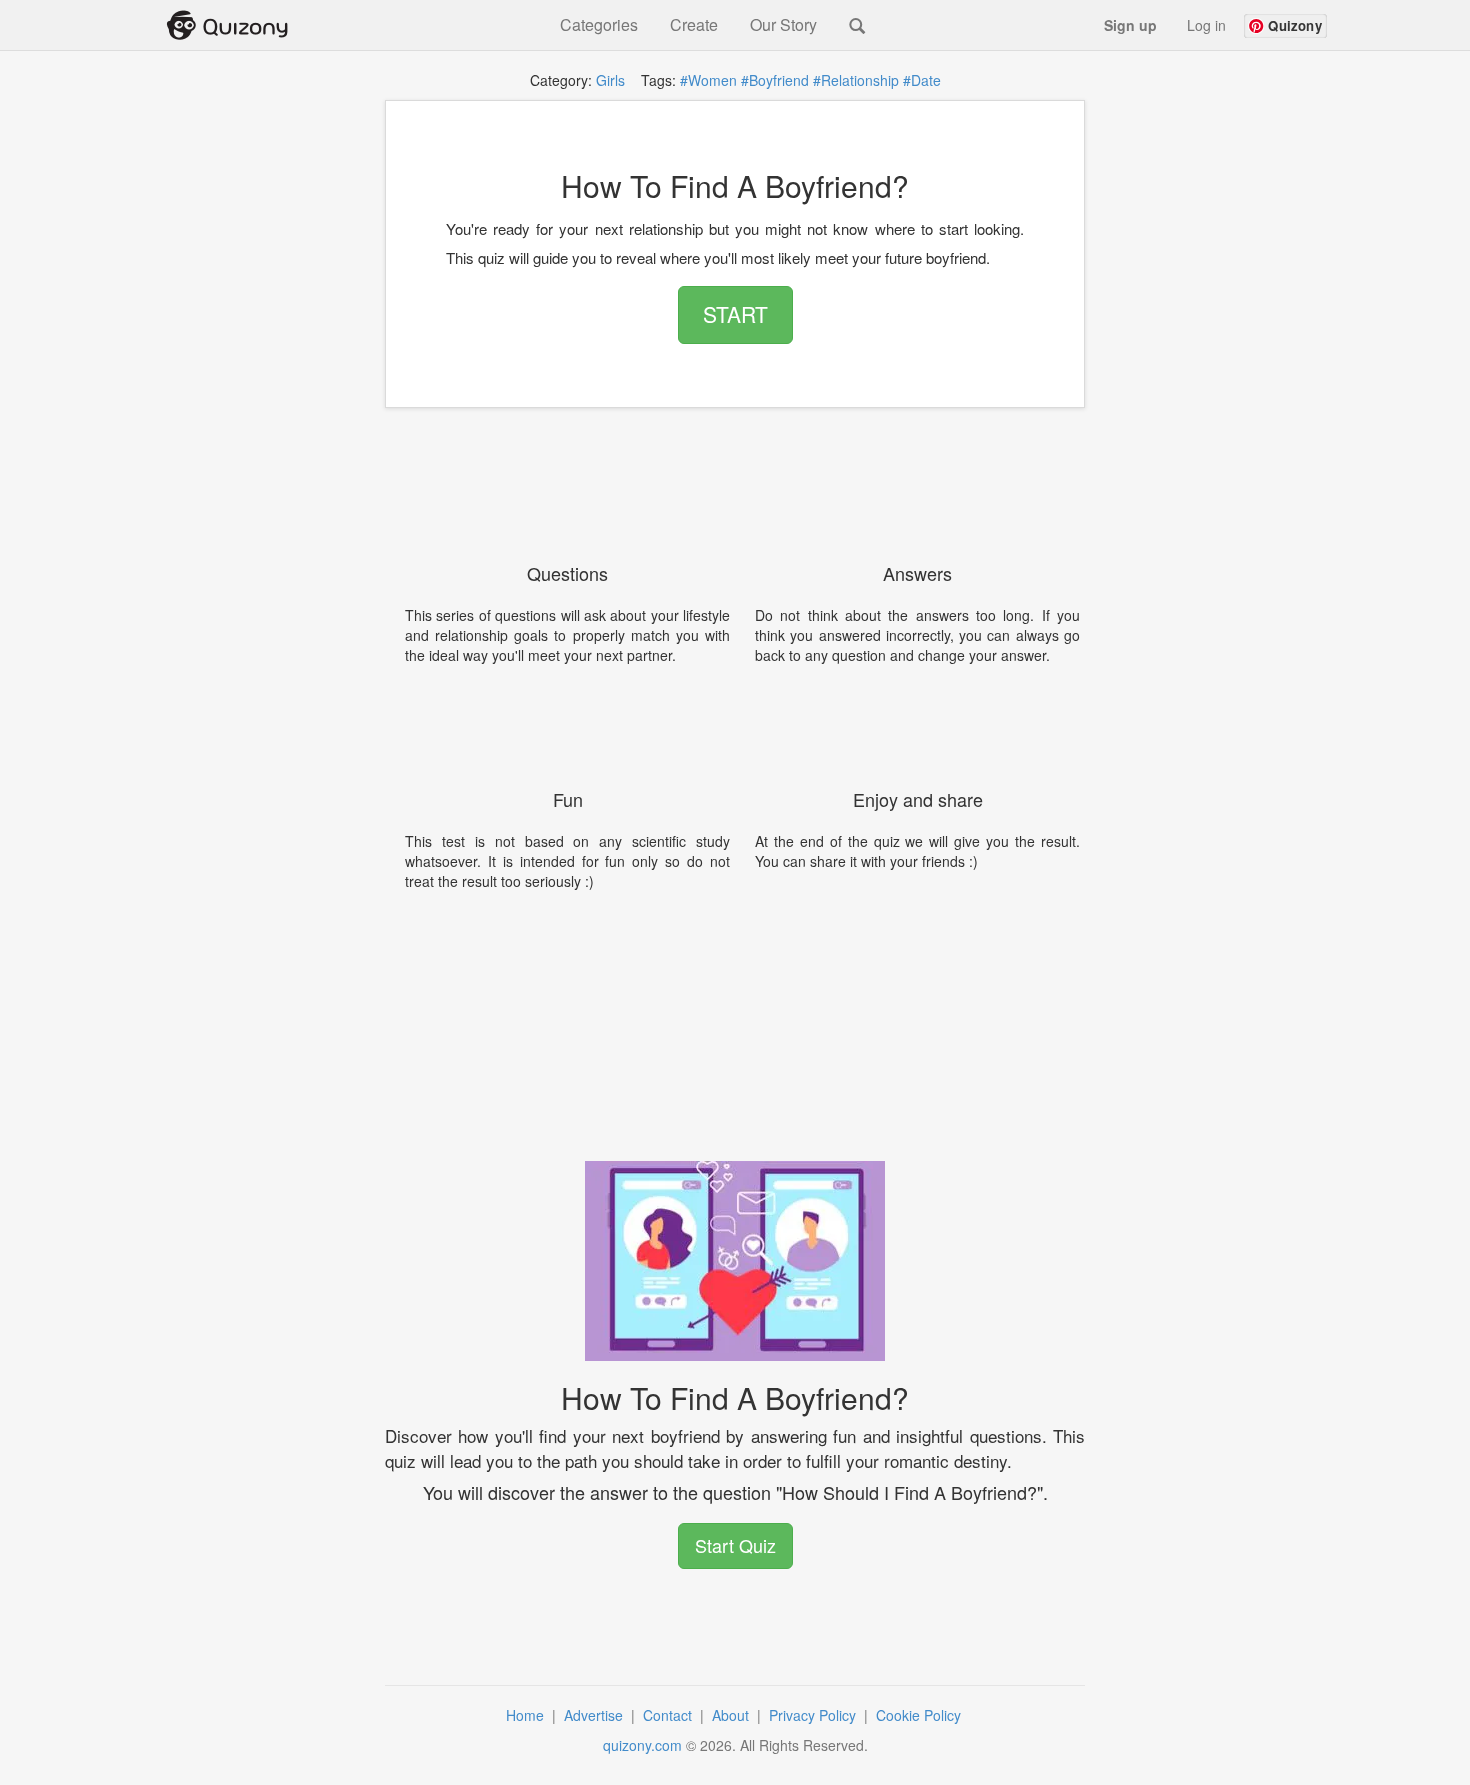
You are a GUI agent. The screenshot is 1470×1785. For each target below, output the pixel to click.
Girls (610, 80)
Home (527, 1715)
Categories (599, 25)
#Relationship (856, 80)
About (732, 1715)
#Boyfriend (775, 80)
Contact (669, 1715)
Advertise (595, 1715)
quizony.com (642, 1745)
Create (694, 25)
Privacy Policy (814, 1715)
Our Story (783, 25)
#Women (708, 80)
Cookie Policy (920, 1715)
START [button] (735, 314)
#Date (922, 80)
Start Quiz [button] (735, 1545)
